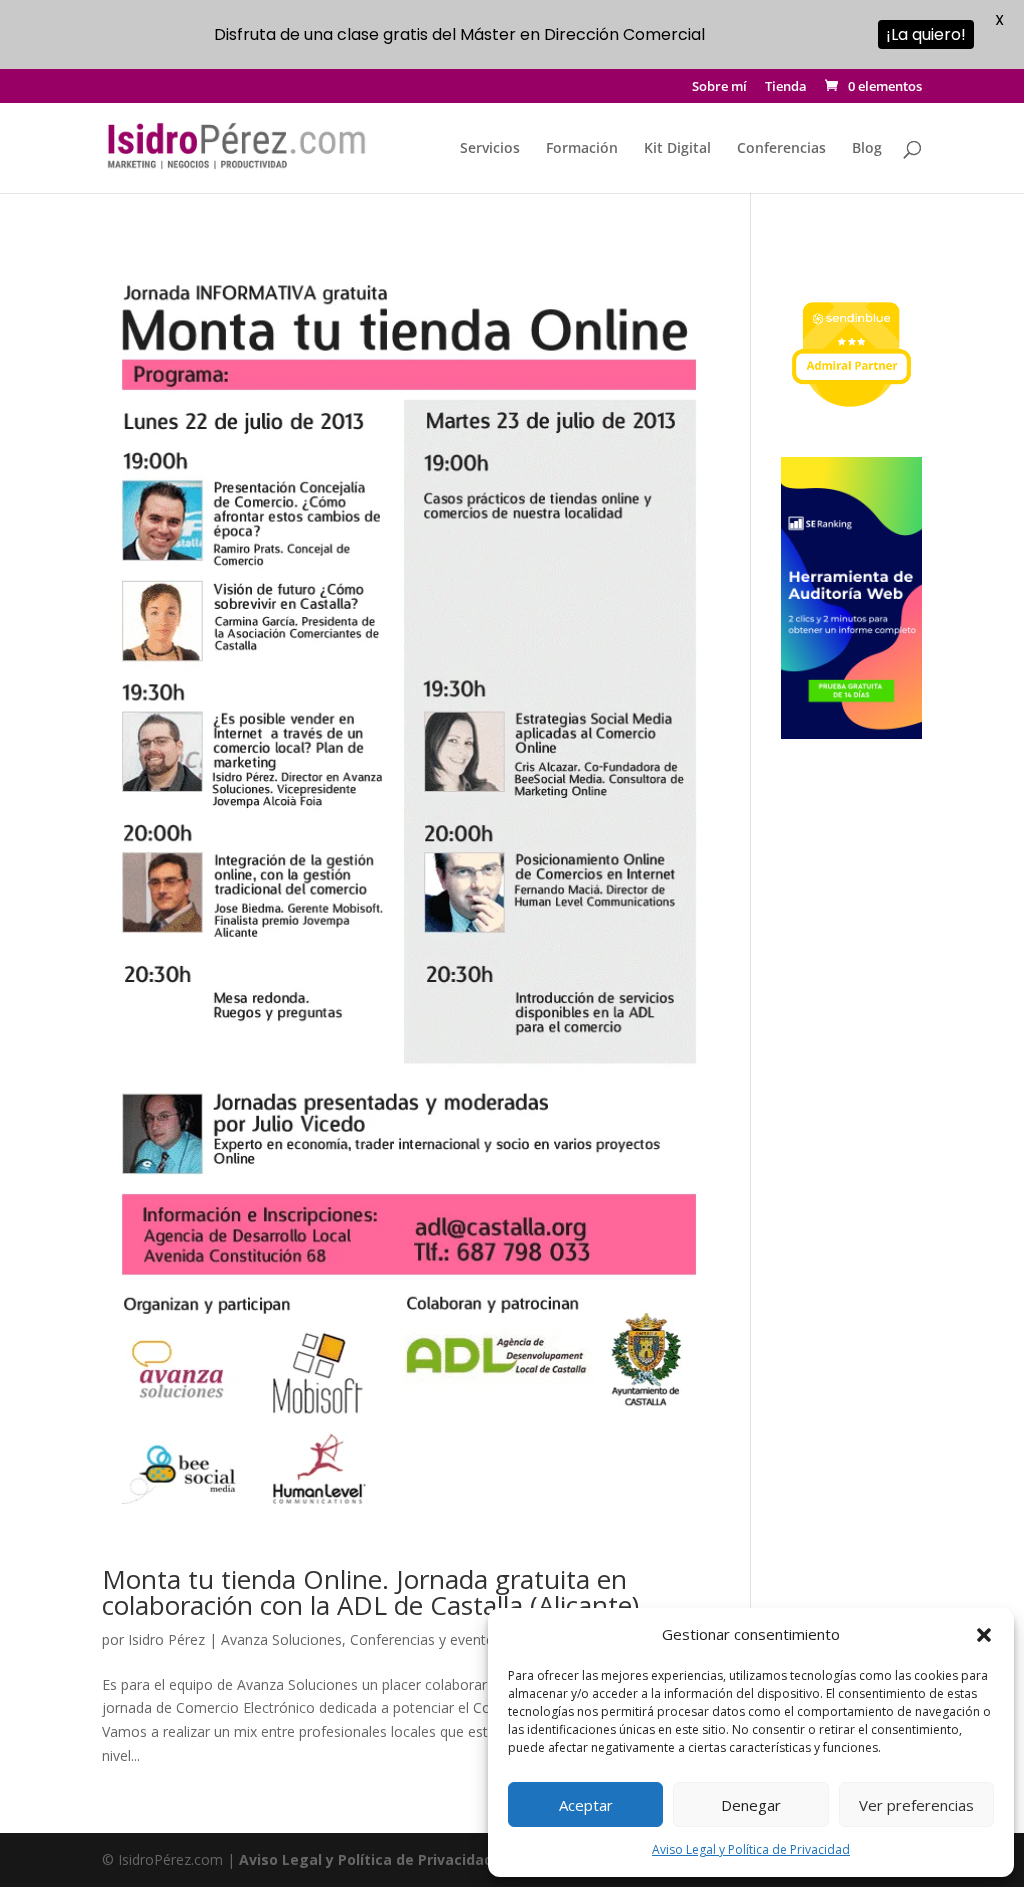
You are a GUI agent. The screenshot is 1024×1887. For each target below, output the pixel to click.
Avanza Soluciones (281, 1639)
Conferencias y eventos (426, 1639)
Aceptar (586, 1805)
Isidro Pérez (166, 1639)
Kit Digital (677, 149)
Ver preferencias (916, 1805)
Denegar (751, 1805)
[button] (984, 1635)
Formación (582, 149)
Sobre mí (719, 87)
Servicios (490, 149)
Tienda (786, 87)
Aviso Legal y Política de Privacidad (751, 1849)
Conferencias (781, 149)
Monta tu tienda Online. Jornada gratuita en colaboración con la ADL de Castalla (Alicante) (370, 1592)
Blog (867, 149)
